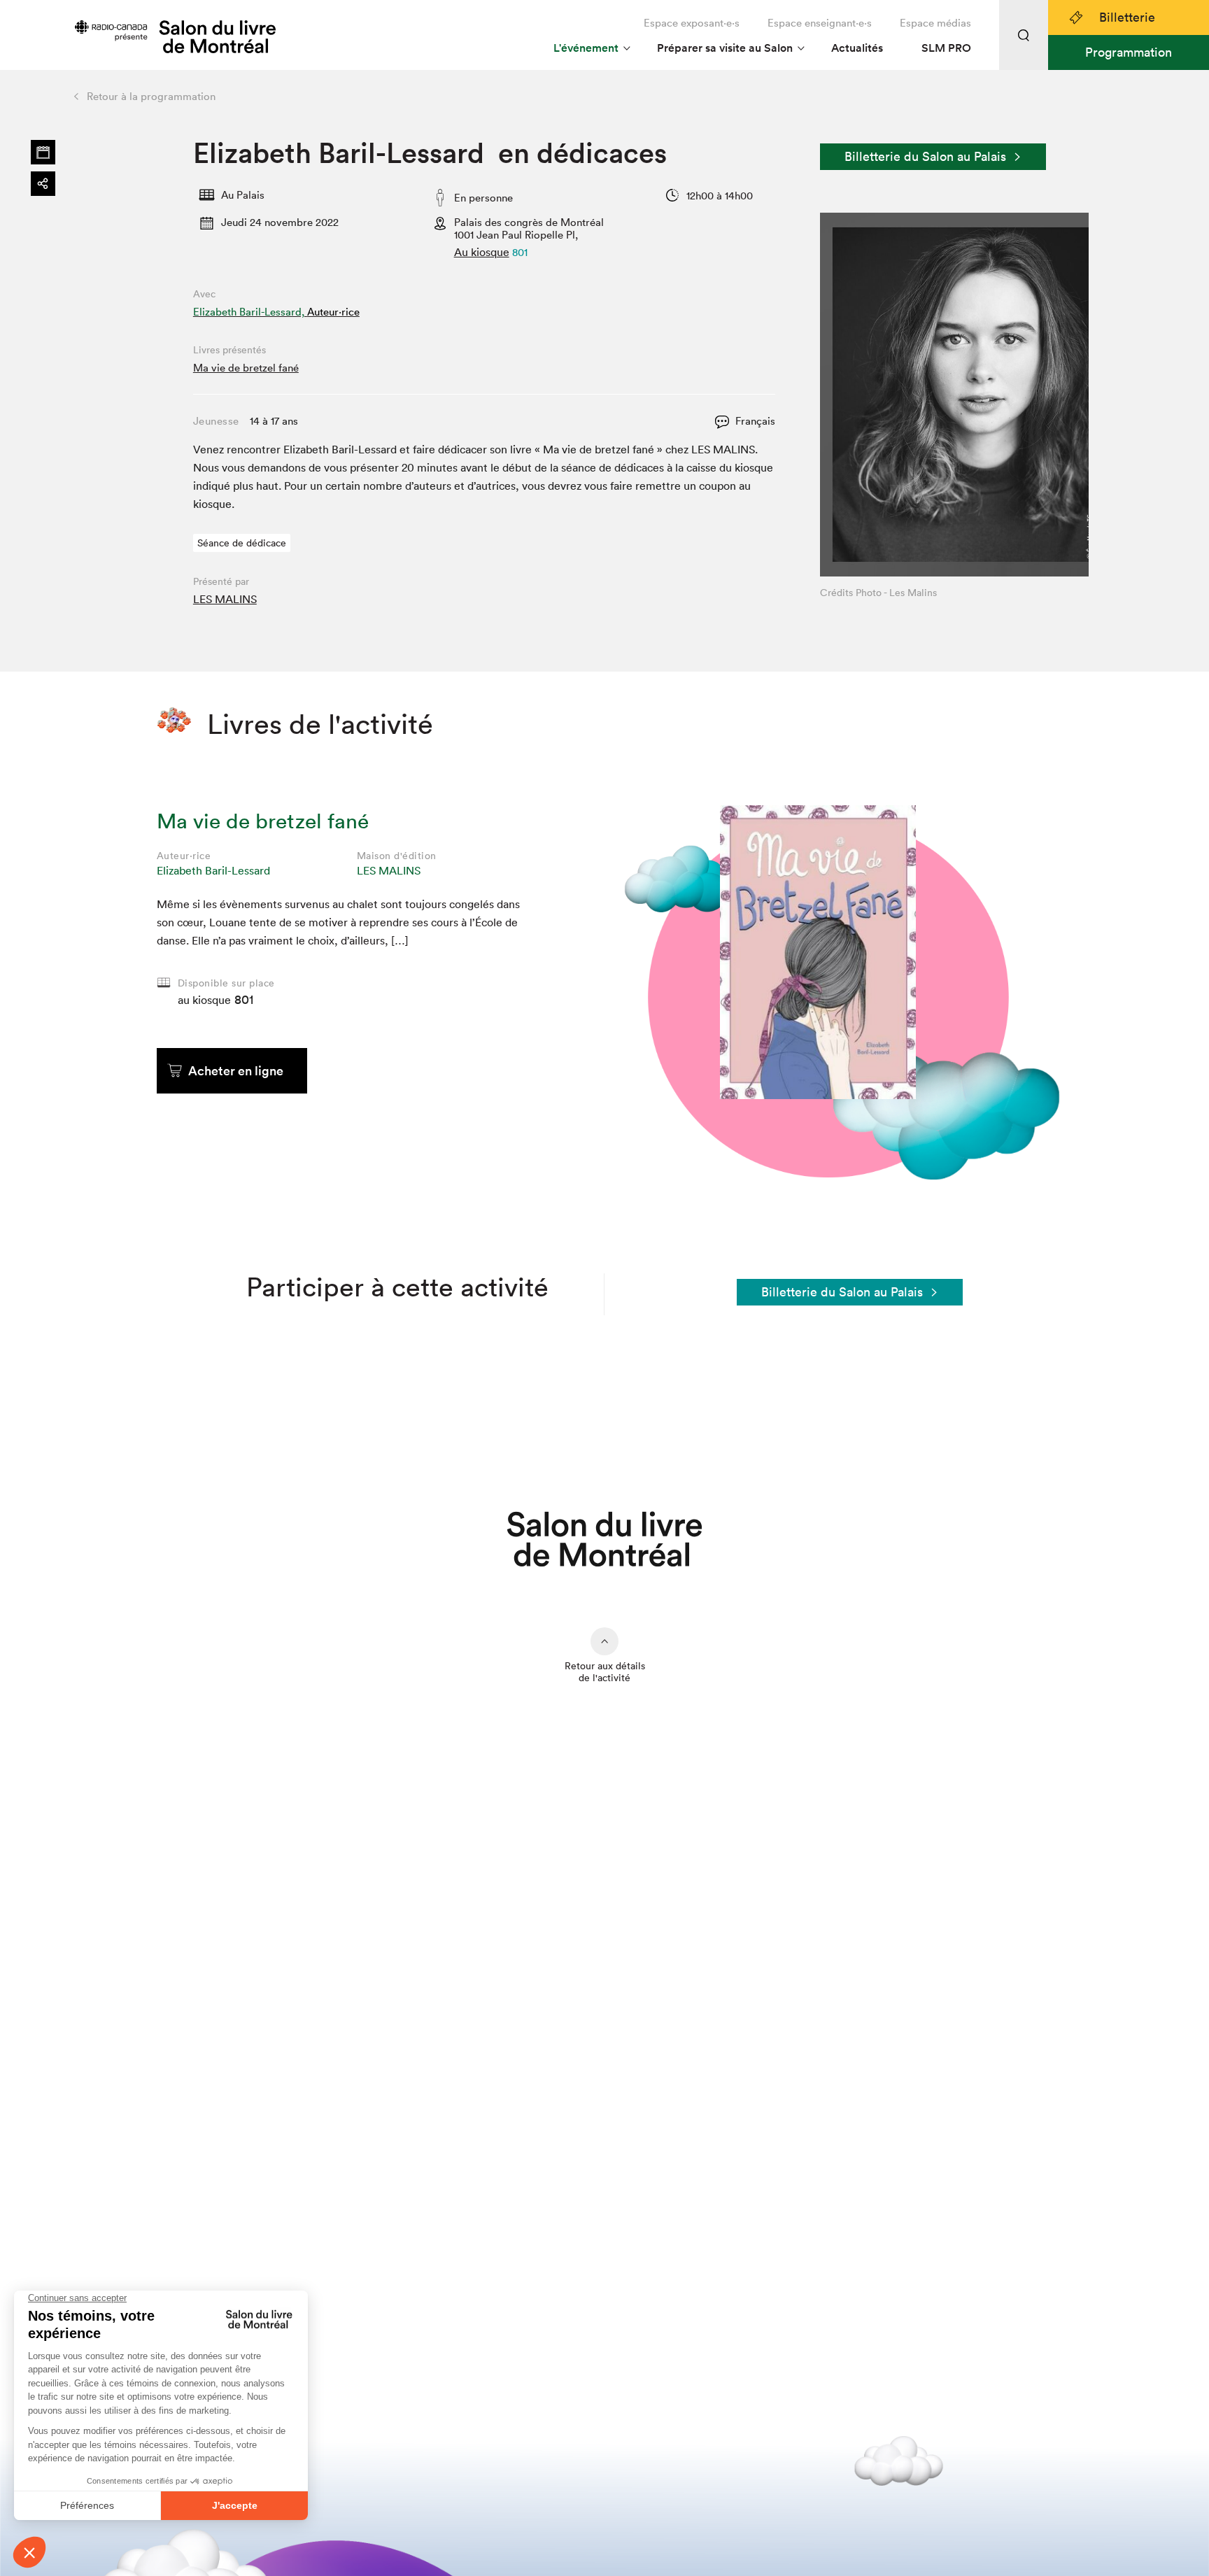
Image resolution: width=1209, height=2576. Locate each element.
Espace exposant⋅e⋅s (692, 23)
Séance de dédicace (242, 543)
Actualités (857, 48)
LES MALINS (225, 599)
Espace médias (935, 23)
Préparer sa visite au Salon (725, 48)
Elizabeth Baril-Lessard (213, 870)
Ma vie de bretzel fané (246, 368)
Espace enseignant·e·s (820, 23)
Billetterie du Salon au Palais (925, 156)
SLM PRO (946, 48)
